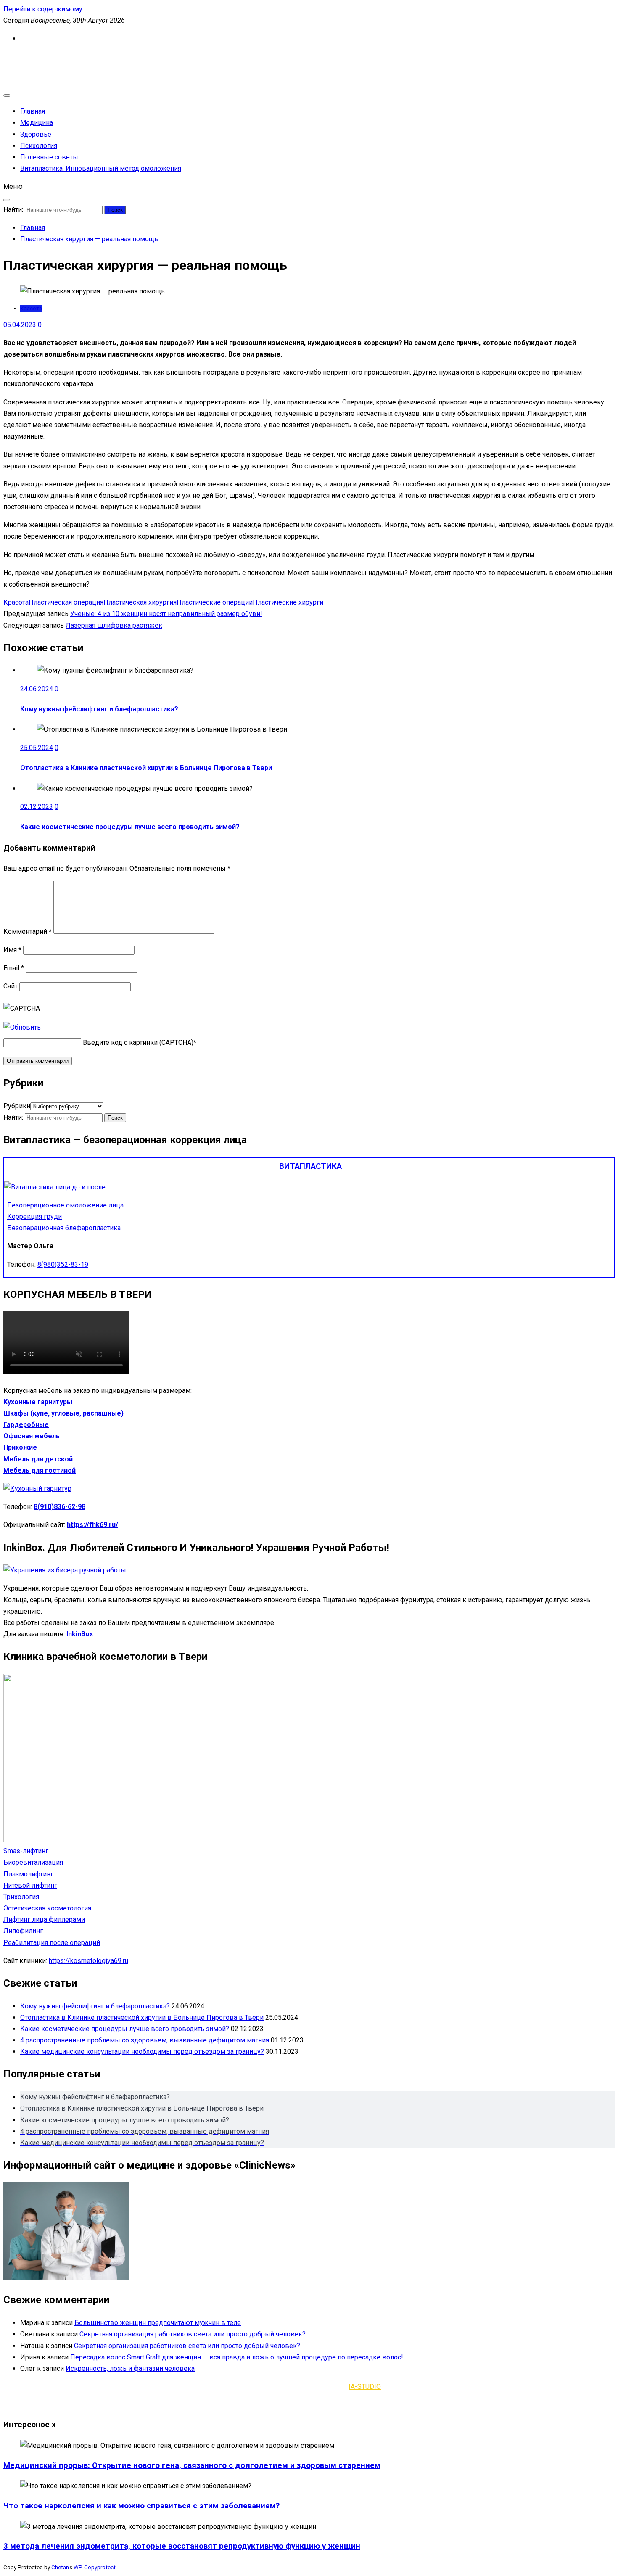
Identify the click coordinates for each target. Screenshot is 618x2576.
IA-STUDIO (365, 2387)
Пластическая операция (66, 602)
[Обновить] (22, 1027)
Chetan (60, 2567)
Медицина (37, 123)
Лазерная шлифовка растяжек (114, 625)
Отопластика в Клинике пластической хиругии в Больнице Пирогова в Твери (146, 768)
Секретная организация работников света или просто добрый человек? (193, 2334)
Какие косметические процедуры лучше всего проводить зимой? (130, 827)
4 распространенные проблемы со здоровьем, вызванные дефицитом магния (145, 2040)
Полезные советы (49, 157)
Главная (33, 111)
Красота (31, 308)
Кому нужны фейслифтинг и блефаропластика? (99, 709)
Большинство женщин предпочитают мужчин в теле (158, 2323)
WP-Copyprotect (95, 2567)
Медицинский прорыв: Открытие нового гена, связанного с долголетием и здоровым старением (192, 2465)
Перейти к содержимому (43, 9)
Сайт (11, 986)
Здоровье (36, 134)
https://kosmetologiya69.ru (88, 1961)
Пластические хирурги (288, 602)
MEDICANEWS (25, 57)
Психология (39, 146)
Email (14, 968)
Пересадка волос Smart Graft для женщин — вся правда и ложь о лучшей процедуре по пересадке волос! (237, 2357)
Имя (12, 950)
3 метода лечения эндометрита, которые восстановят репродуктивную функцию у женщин (182, 2546)
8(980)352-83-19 (63, 1264)
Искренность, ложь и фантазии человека (130, 2369)
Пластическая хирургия (140, 602)
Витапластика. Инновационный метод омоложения (101, 168)
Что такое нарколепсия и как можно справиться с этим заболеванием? (141, 2506)
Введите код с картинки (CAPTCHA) (138, 1042)
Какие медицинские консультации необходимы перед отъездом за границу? (142, 2052)
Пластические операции (215, 602)
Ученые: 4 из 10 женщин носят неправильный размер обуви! (166, 614)
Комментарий (28, 931)
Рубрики (17, 1106)
